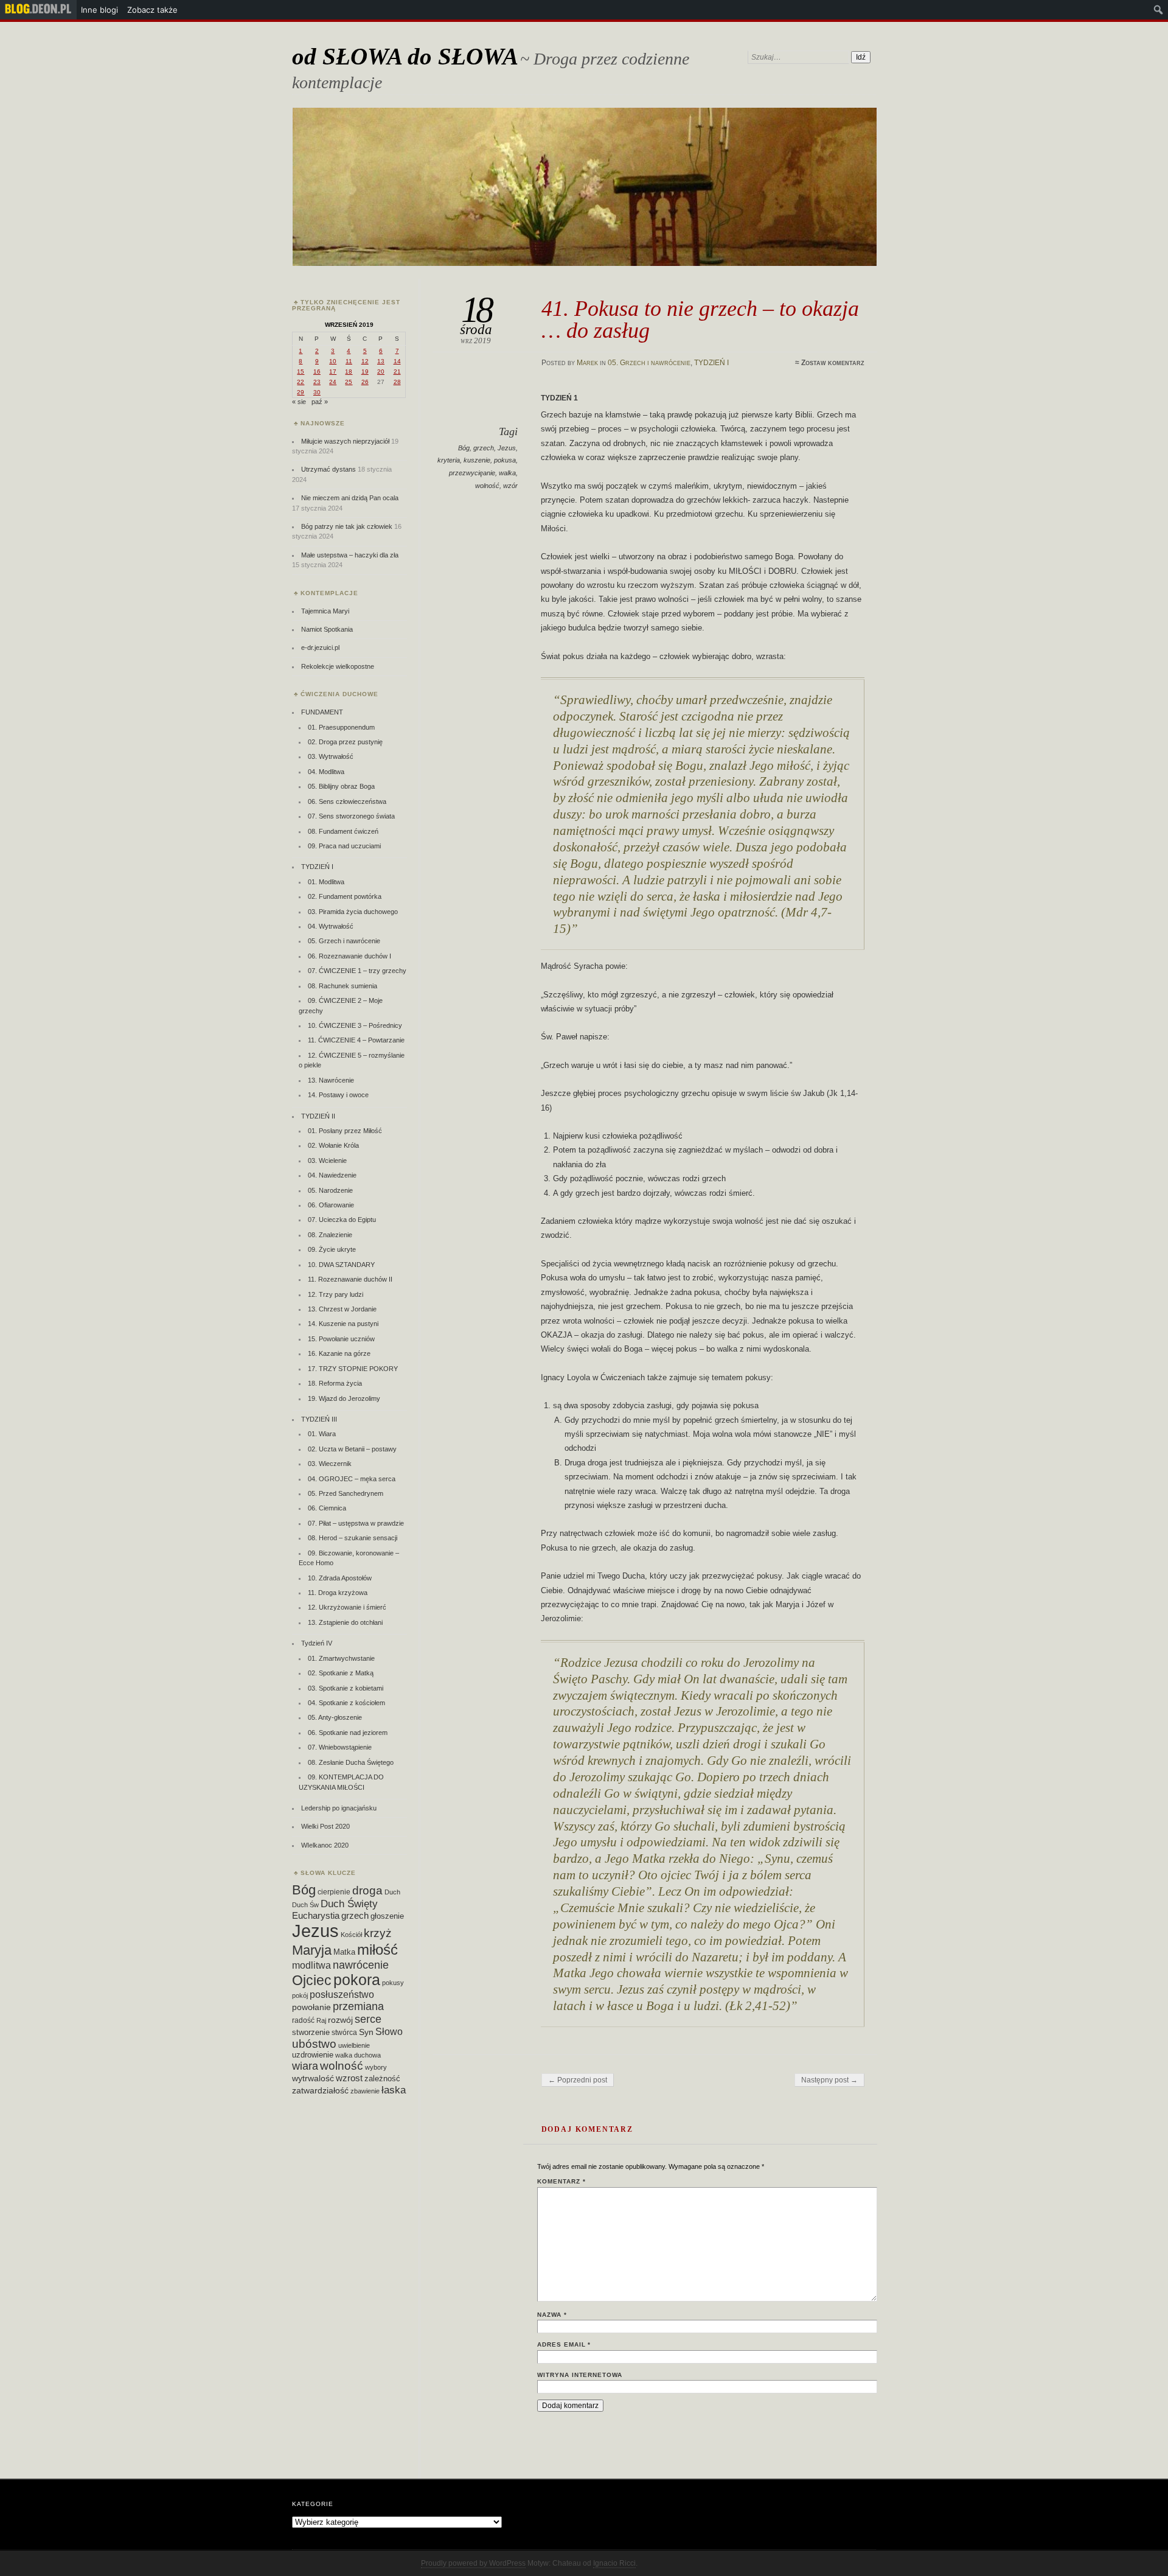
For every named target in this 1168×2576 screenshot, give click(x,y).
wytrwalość (313, 2078)
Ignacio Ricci (614, 2563)
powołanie (311, 2007)
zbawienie (365, 2091)
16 (317, 372)
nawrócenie (361, 1965)
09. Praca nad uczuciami (344, 846)
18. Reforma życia (335, 1383)
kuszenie (477, 460)
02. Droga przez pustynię (345, 742)
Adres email (564, 2344)
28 (397, 382)
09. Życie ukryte (332, 1249)
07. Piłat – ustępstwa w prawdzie (356, 1523)
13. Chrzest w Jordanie (342, 1309)
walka (507, 473)
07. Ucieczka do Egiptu (342, 1220)
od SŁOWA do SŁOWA (405, 56)
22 (301, 382)
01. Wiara (322, 1434)
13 (381, 361)
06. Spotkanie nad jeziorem (348, 1733)
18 (349, 372)
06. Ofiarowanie (331, 1205)
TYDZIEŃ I (711, 363)
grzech (484, 448)
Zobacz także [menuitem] (152, 10)
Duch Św (305, 1905)
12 (365, 361)
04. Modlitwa (326, 772)
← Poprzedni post (578, 2080)
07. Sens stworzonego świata (351, 816)
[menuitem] (38, 10)
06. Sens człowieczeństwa (347, 801)
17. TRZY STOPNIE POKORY (353, 1369)
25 (349, 382)
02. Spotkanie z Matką (341, 1673)
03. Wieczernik (330, 1464)
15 (301, 372)
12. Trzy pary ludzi (335, 1294)
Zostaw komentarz (833, 363)
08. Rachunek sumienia (342, 986)
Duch (392, 1892)
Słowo (389, 2031)
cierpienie (334, 1892)
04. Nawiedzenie (332, 1175)
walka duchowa (358, 2055)
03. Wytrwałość (331, 756)
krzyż (378, 1933)
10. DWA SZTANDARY (341, 1265)
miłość (377, 1949)
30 (317, 392)
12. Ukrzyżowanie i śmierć (347, 1607)
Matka (344, 1952)
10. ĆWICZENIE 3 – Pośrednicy (355, 1025)
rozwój (340, 2020)
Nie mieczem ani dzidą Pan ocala (350, 498)
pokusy (393, 1983)
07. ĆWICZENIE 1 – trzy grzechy (357, 971)
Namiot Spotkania (327, 629)
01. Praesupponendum (341, 727)
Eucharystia (316, 1915)
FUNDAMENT (322, 712)
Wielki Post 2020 (325, 1826)
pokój (300, 1995)
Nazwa (552, 2315)
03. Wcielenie (327, 1161)
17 (333, 372)
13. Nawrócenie (331, 1080)
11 (349, 361)
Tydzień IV (317, 1643)
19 (365, 372)
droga (367, 1890)
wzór (510, 486)
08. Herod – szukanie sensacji (353, 1538)
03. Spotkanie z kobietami (346, 1688)
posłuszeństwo (342, 1994)
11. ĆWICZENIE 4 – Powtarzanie (356, 1040)
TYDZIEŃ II (318, 1116)
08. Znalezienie (330, 1235)
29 (301, 392)
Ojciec (312, 1980)
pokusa (505, 460)
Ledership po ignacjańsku (339, 1808)
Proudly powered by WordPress (473, 2563)
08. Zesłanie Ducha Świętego (351, 1762)
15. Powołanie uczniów (341, 1339)
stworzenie (311, 2032)
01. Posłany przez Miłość (345, 1131)
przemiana (358, 2006)
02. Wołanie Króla (333, 1145)
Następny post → (829, 2080)
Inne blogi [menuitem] (99, 10)
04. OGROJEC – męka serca (352, 1479)
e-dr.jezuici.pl (320, 647)
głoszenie (387, 1916)
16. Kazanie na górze (339, 1353)
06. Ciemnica (327, 1508)
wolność (487, 486)
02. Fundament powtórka (345, 896)
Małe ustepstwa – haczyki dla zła (350, 555)
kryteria (449, 460)
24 (333, 382)
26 (365, 382)
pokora (357, 1980)
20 (381, 372)
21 (397, 372)
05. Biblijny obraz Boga (341, 786)
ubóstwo (314, 2044)
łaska (394, 2090)
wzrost (349, 2078)
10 (333, 361)
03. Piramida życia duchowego (353, 912)
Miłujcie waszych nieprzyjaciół (345, 441)
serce (368, 2019)
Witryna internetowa (580, 2375)
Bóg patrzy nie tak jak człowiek (347, 526)
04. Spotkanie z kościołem (346, 1703)
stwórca (344, 2033)
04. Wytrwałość (331, 926)
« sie (299, 402)
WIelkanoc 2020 (325, 1845)
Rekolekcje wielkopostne (338, 666)
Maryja (312, 1950)
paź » (320, 402)
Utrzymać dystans (328, 469)
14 (397, 361)
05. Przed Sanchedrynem (346, 1493)
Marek (587, 363)
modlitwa (311, 1965)
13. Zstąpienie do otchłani (345, 1622)
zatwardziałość (320, 2090)
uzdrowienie (313, 2055)
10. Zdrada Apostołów (340, 1578)
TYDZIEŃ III (319, 1419)
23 (317, 382)
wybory (376, 2067)
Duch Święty (349, 1904)
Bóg (464, 448)
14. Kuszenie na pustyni (343, 1324)
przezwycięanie (472, 473)
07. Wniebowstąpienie (340, 1747)
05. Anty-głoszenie (335, 1717)
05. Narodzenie (330, 1190)
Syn (366, 2032)
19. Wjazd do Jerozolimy (344, 1398)
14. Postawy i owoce (338, 1095)
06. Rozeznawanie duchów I (349, 956)
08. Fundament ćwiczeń (343, 831)
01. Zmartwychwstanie (341, 1658)
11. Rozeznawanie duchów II (350, 1279)
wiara (305, 2066)
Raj (321, 2020)
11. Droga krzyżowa (338, 1593)
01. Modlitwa (326, 882)
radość (303, 2020)
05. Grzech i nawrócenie (649, 363)
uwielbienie (354, 2045)
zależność (382, 2079)
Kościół (351, 1935)
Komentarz (561, 2181)
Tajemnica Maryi (325, 611)
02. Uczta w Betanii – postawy (352, 1449)
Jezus (507, 448)
